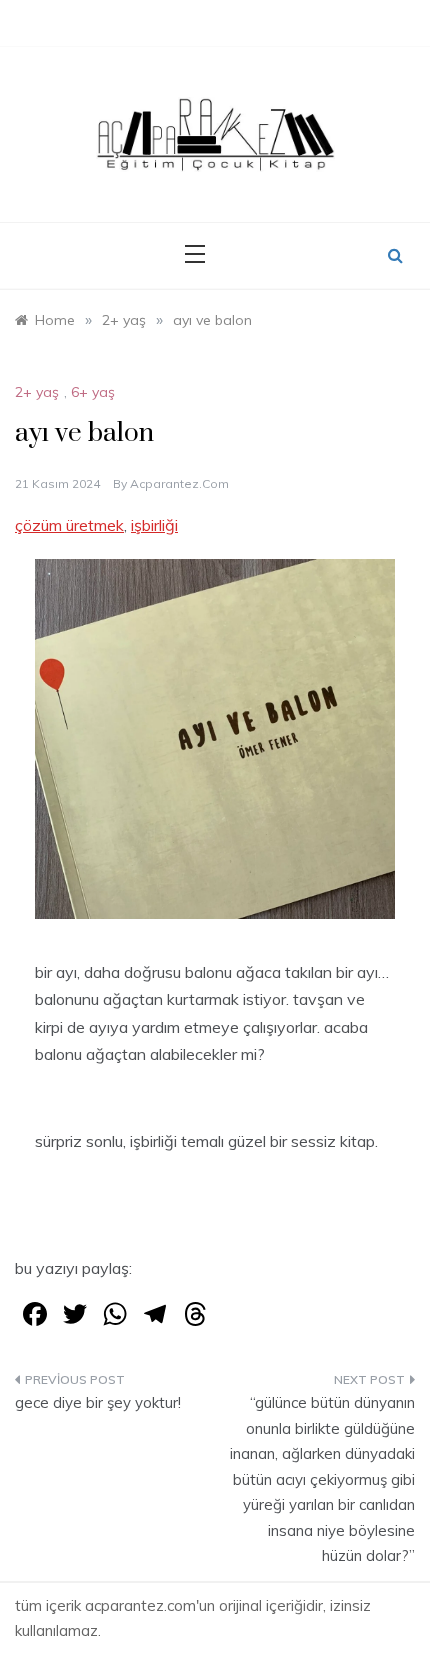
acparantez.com (179, 483)
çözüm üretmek (69, 525)
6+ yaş (93, 392)
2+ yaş (37, 392)
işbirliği (154, 525)
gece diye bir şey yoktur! (98, 1402)
